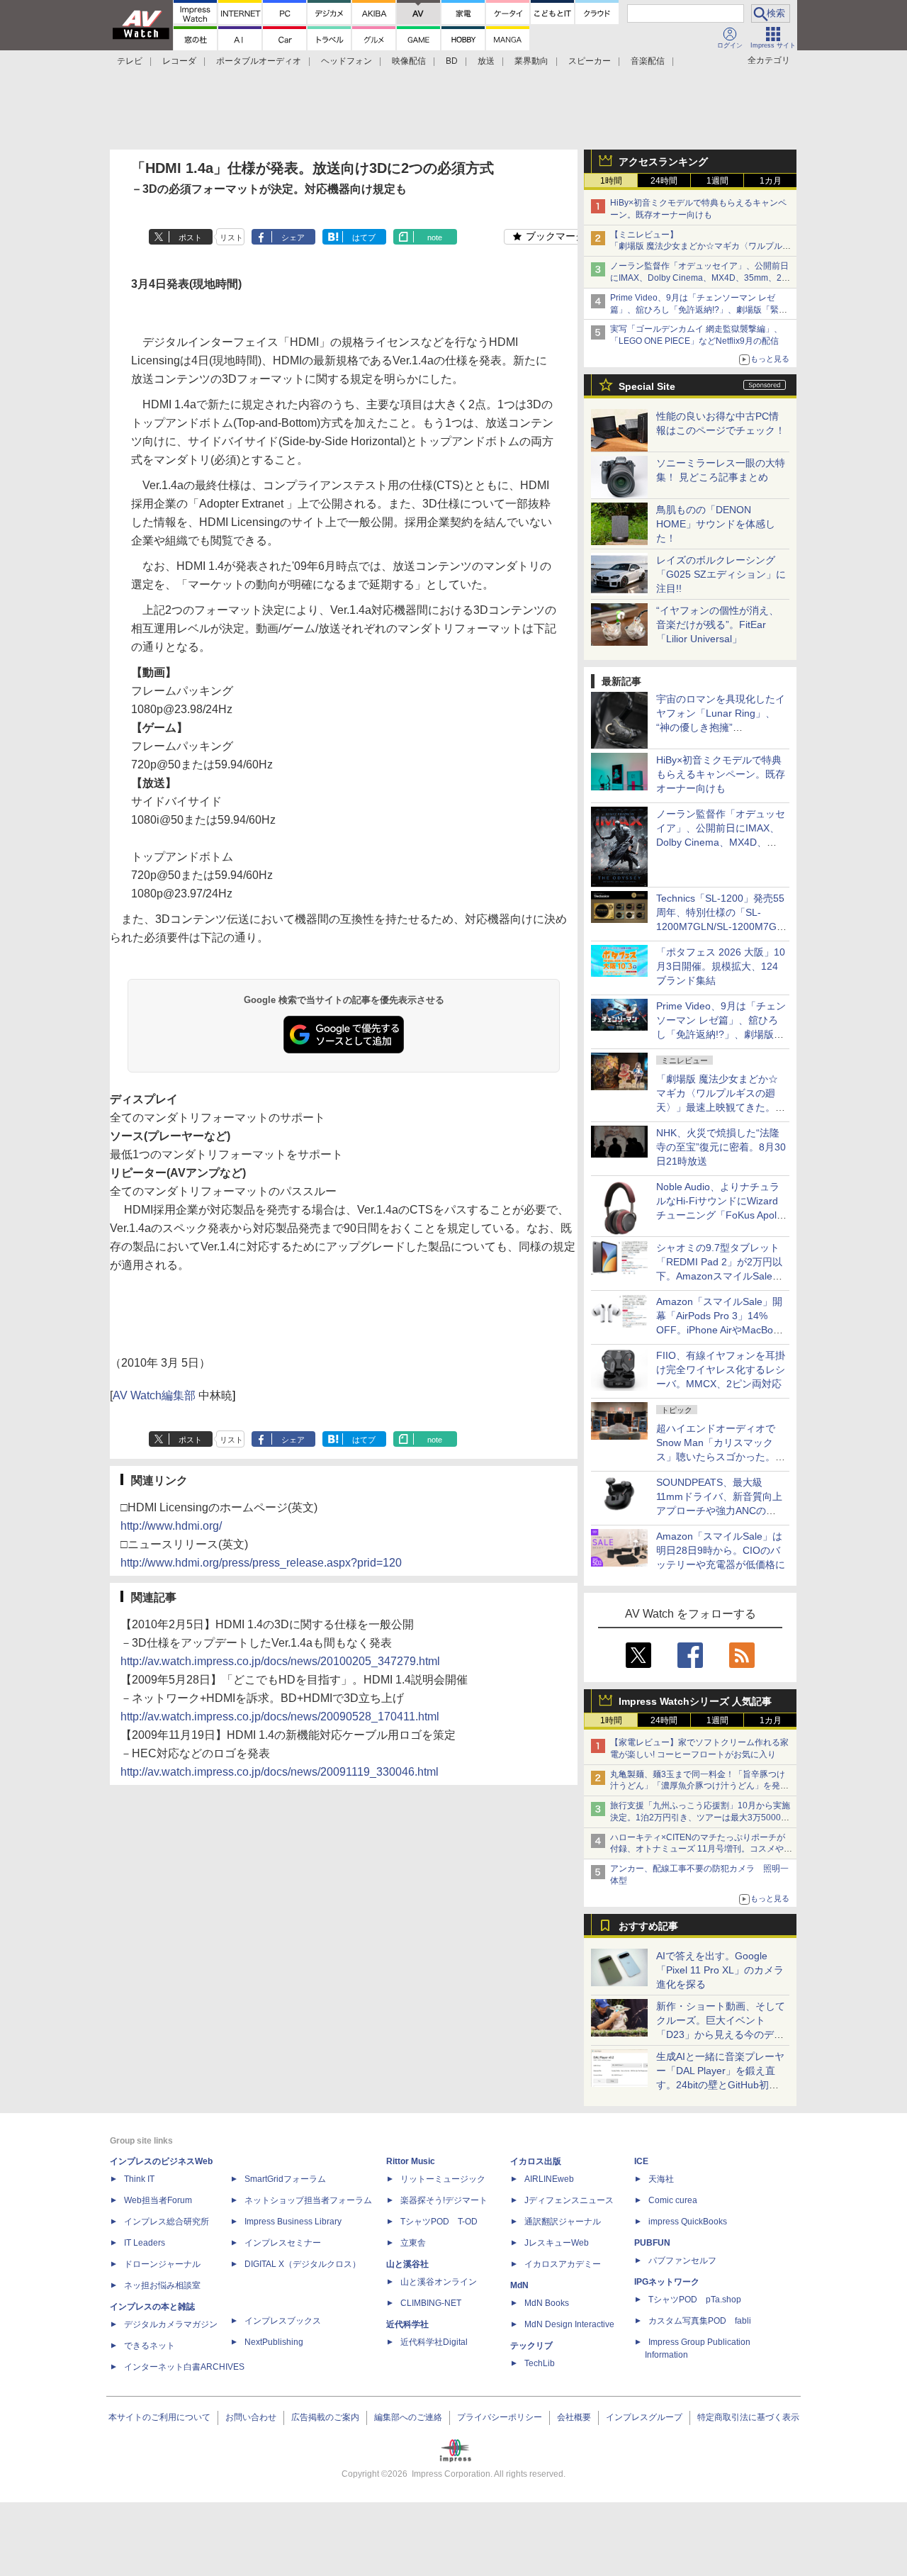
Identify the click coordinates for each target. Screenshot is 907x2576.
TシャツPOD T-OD (439, 2222)
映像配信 (409, 61)
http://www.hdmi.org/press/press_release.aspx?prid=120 (261, 1563)
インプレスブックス (283, 2321)
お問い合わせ (251, 2417)
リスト (231, 237)
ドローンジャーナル (162, 2264)
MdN (519, 2285)
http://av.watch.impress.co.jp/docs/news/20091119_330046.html (280, 1772)
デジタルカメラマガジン (171, 2324)
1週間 (717, 181)
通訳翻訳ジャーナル (563, 2222)
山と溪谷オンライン (439, 2282)
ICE (641, 2161)
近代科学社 (407, 2324)
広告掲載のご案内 (325, 2417)
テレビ (130, 61)
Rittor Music (411, 2161)
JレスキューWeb (557, 2243)
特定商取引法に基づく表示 (748, 2417)
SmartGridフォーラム (285, 2179)
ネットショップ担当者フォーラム (308, 2200)
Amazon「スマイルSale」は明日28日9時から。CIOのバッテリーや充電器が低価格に (721, 1550)
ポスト (190, 237)
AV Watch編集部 (154, 1395)
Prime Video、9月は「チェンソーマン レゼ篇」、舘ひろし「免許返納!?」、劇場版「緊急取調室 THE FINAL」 (699, 310)
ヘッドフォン (347, 61)
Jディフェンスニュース (569, 2200)
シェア (293, 237)
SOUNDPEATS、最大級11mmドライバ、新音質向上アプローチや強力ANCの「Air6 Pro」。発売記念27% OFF (719, 1511)
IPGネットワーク (667, 2282)
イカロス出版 (536, 2161)
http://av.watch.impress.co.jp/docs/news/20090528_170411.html (280, 1717)
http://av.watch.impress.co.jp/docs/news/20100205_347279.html (280, 1661)
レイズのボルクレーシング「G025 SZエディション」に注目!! (721, 574)
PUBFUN (652, 2243)
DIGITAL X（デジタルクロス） (303, 2264)
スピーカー (590, 61)
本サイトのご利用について (159, 2417)
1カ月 (771, 181)
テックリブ (531, 2346)
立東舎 (413, 2243)
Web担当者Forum (158, 2200)
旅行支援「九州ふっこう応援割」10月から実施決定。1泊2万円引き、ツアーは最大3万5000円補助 (700, 1818)
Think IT (139, 2179)
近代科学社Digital (434, 2342)
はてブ (364, 237)
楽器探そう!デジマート (444, 2200)
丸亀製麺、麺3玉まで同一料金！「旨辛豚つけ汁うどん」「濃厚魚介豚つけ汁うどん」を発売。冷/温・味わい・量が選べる (698, 1786)
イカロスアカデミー (563, 2264)
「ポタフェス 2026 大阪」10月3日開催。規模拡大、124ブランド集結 (721, 966)
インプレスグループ (644, 2417)
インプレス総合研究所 (167, 2222)
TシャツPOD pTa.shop (695, 2300)
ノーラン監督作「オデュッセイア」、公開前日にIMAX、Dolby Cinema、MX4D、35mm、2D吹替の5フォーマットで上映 (699, 278)
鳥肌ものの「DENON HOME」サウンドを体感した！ (716, 524)
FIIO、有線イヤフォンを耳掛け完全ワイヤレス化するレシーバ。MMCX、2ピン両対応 (721, 1370)
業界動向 (531, 61)
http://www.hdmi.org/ (171, 1526)
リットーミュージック (443, 2179)
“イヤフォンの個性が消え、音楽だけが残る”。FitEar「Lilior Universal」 (717, 625)
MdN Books (547, 2303)
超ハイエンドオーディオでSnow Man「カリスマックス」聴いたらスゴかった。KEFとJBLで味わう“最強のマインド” (721, 1457)
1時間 (611, 181)
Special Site (647, 386)
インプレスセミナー (283, 2243)
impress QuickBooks (688, 2222)
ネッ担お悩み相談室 (162, 2285)
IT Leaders (145, 2243)
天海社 (661, 2179)
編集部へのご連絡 (408, 2417)
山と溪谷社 (407, 2264)
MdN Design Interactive (569, 2324)
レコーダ (179, 61)
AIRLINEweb (549, 2179)
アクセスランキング (663, 162)
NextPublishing (274, 2342)
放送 (486, 61)
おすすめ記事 (648, 1926)
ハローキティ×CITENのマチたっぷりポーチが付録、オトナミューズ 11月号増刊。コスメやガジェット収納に (701, 1849)
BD (452, 61)
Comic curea (673, 2200)
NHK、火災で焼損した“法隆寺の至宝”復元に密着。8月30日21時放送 (721, 1147)
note (435, 237)
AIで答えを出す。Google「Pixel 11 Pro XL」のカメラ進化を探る (720, 1970)
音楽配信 (648, 61)
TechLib (540, 2363)
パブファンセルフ (682, 2261)
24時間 (664, 181)
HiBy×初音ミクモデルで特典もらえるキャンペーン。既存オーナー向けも (721, 774)
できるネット (150, 2346)
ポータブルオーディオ (259, 61)
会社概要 (574, 2417)
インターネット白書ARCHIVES (184, 2367)
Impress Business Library (293, 2222)
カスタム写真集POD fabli (700, 2321)
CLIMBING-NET (431, 2303)
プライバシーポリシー (500, 2417)
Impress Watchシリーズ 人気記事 (695, 1701)
